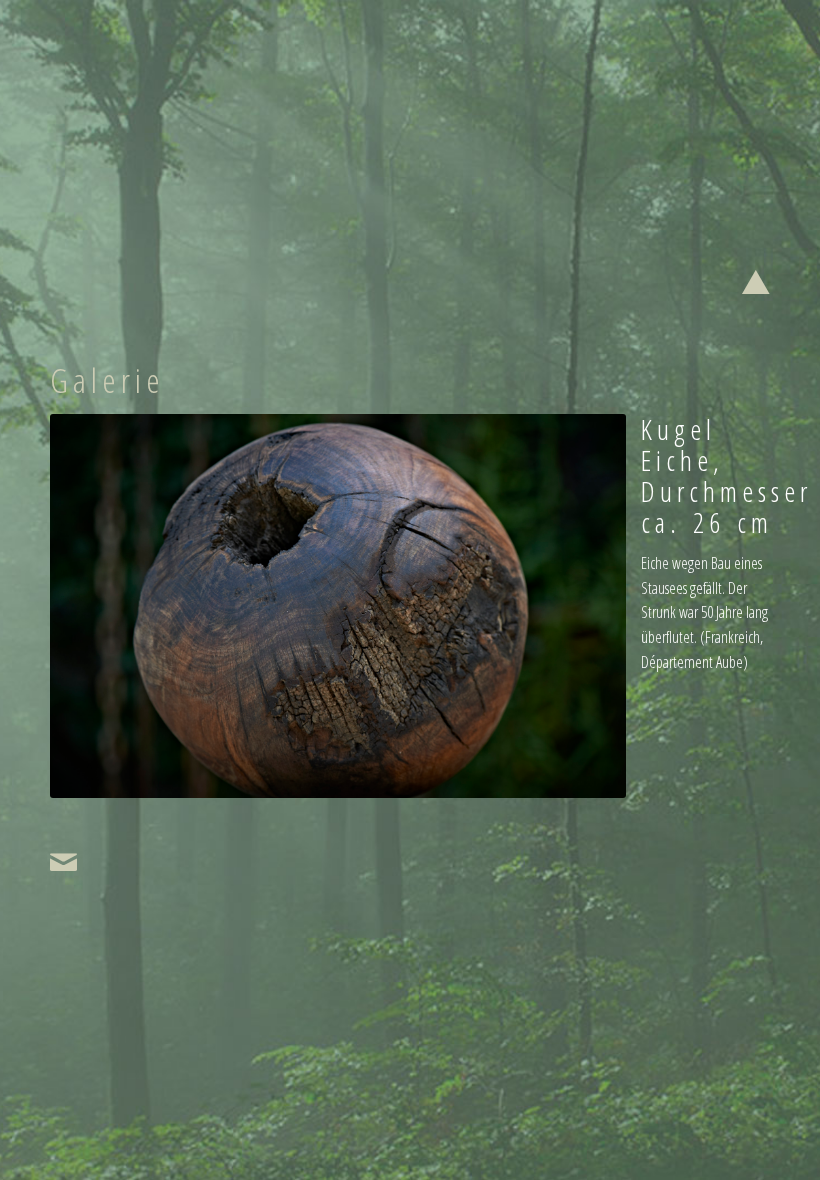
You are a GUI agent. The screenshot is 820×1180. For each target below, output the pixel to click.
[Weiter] (581, 606)
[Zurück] (95, 606)
